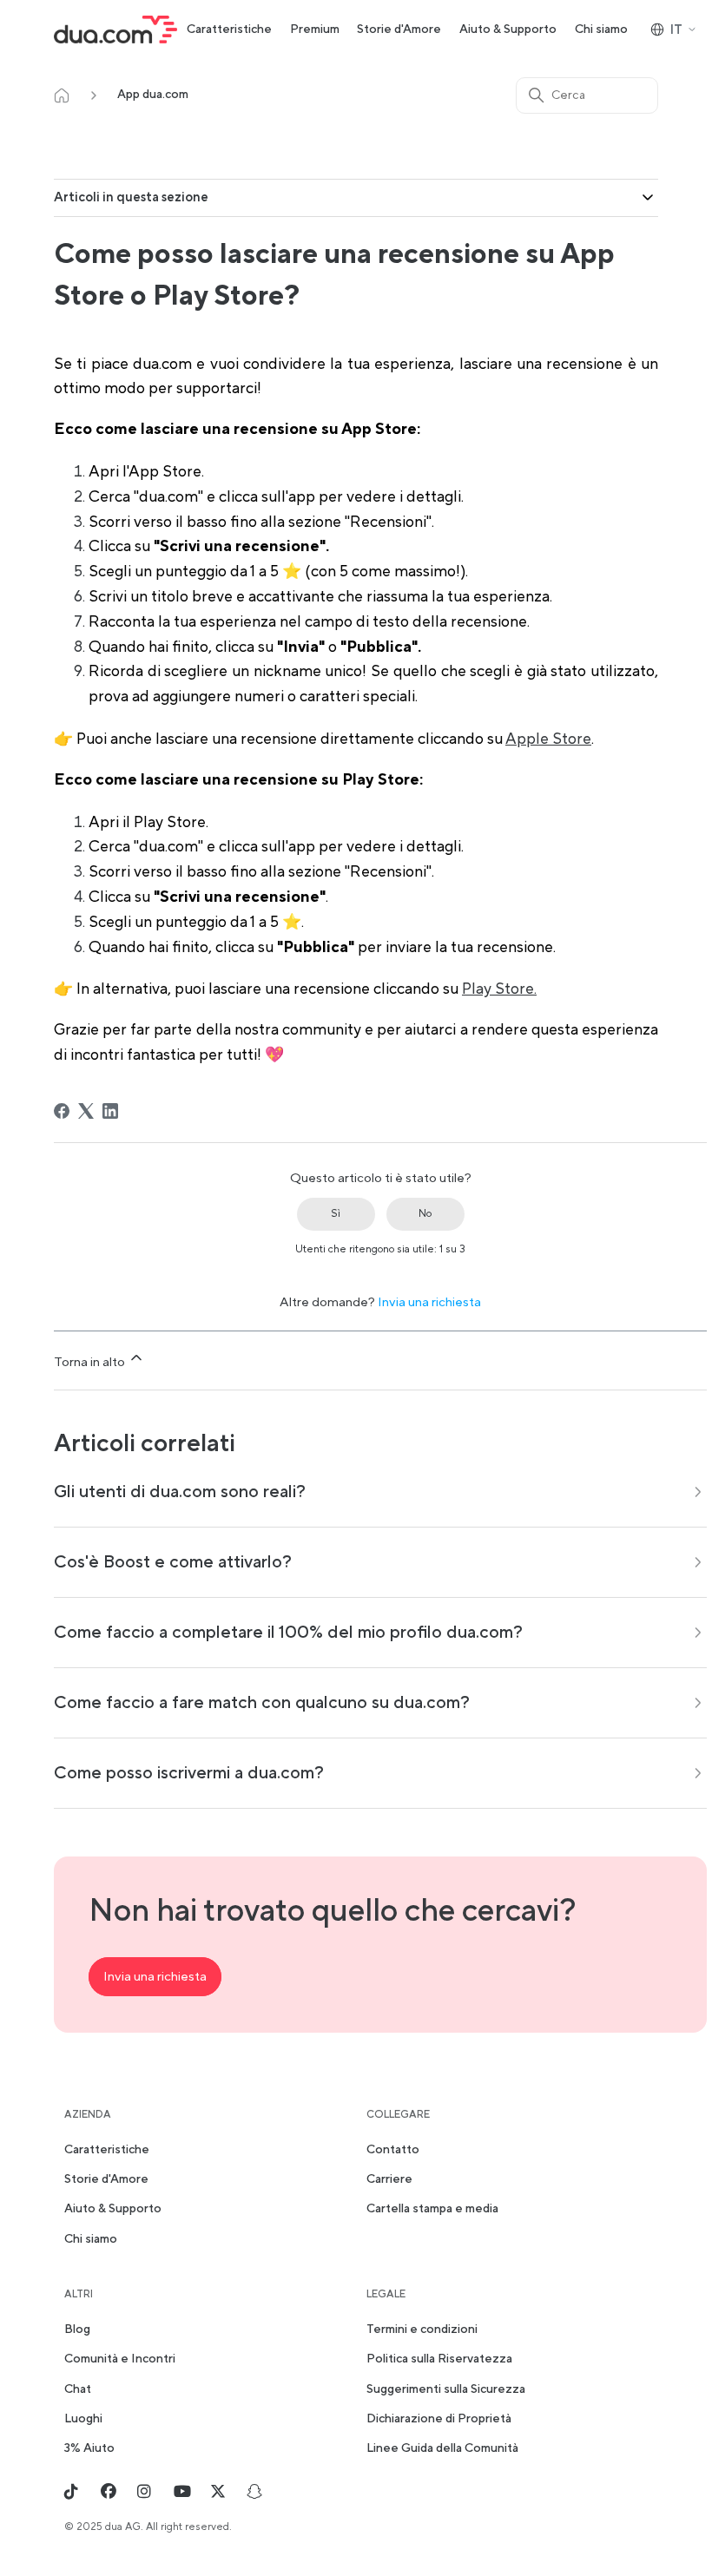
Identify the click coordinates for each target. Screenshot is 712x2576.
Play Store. (499, 989)
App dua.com (153, 95)
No (425, 1214)
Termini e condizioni (422, 2330)
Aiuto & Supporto (508, 30)
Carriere (389, 2179)
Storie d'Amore (399, 30)
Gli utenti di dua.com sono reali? (180, 1492)
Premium (315, 30)
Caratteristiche (229, 30)
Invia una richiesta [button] (155, 1977)
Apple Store (548, 739)
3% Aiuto (89, 2448)
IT (676, 30)
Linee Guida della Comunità (442, 2448)
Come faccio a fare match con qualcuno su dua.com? (262, 1703)
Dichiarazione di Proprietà (439, 2419)
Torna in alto (91, 1362)
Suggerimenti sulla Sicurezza (446, 2389)
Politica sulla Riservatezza (439, 2359)
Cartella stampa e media (432, 2209)
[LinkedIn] (110, 1111)
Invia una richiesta (429, 1302)
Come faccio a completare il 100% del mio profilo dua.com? (288, 1633)
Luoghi (83, 2419)
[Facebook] (62, 1111)
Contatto (393, 2150)
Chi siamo (601, 30)
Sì (336, 1214)
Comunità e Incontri (120, 2359)
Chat (78, 2389)
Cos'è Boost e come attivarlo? (173, 1562)
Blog (77, 2330)
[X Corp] (86, 1111)
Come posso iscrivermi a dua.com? (189, 1773)
